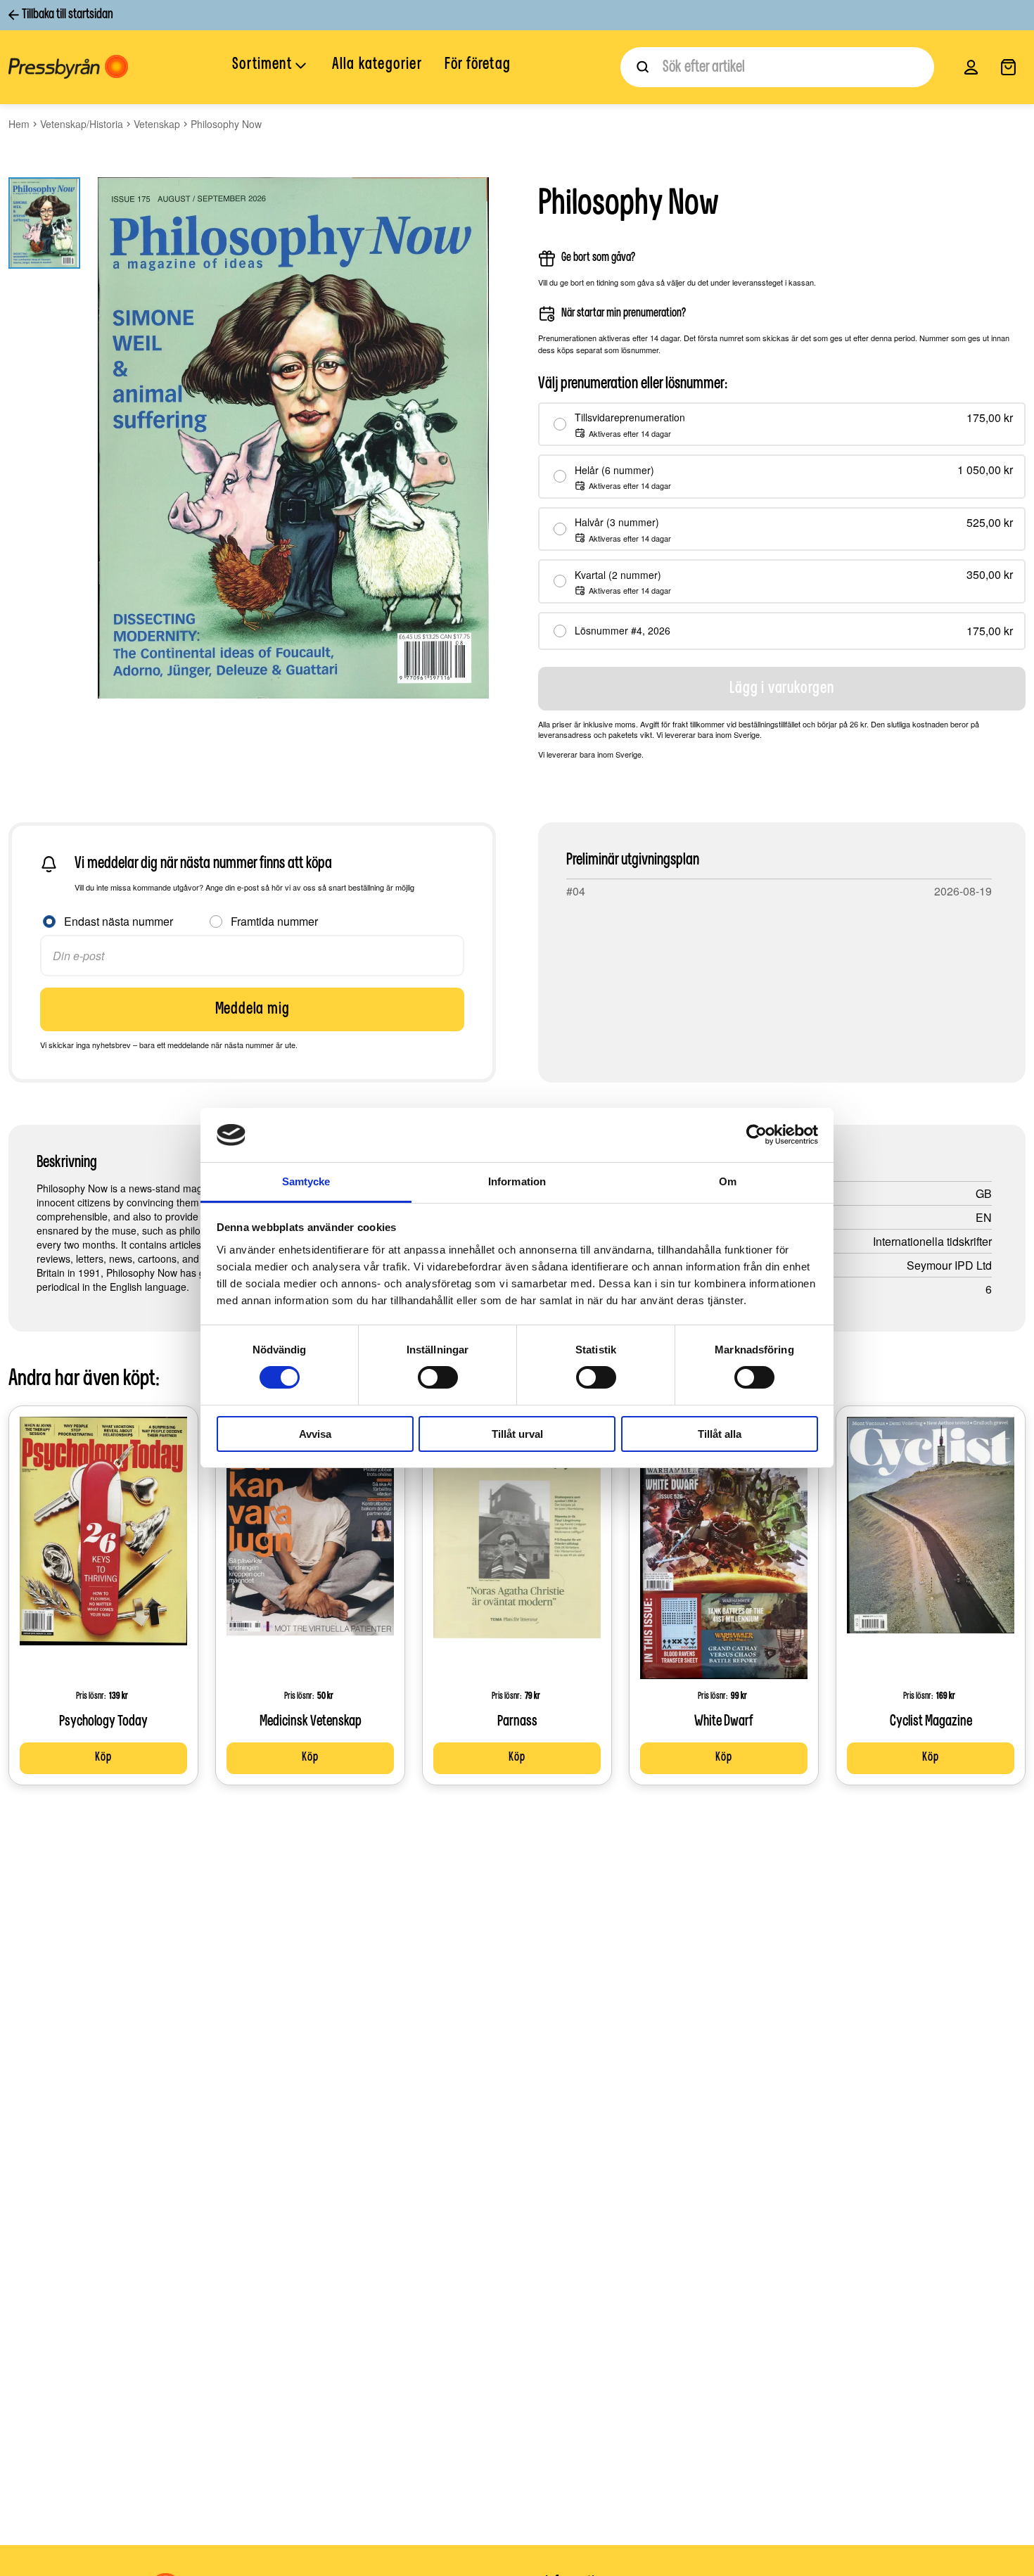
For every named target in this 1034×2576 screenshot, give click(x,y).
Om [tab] (728, 1181)
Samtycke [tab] (306, 1181)
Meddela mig (253, 1009)
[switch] (438, 1377)
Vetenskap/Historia (82, 124)
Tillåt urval (517, 1434)
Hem (19, 124)
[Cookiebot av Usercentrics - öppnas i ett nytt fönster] (757, 1135)
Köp (103, 1758)
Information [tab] (517, 1181)
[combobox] (777, 67)
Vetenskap (157, 124)
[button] (271, 66)
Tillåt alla (720, 1434)
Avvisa (315, 1434)
